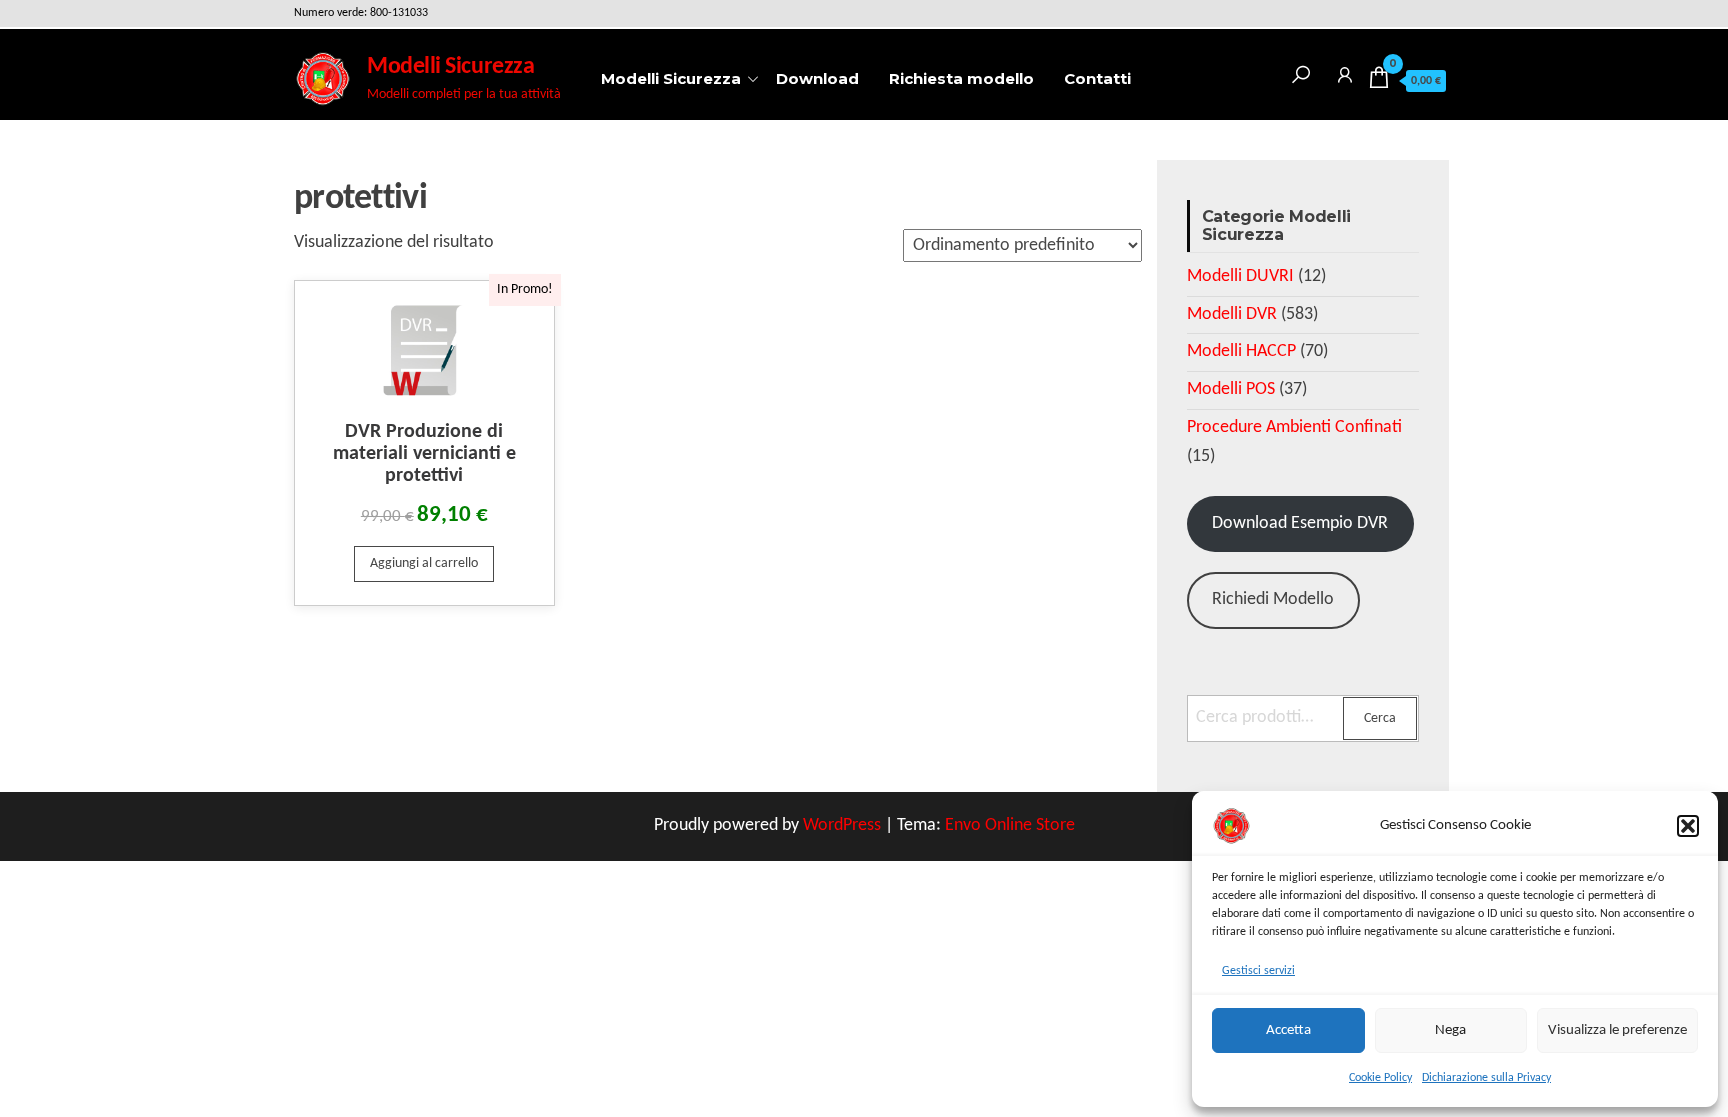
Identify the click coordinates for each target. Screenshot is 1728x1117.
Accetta (1288, 1030)
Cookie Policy (1380, 1078)
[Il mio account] (1345, 71)
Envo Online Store (1010, 825)
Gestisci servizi (1258, 971)
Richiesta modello (961, 78)
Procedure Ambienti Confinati (1294, 427)
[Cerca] (1301, 71)
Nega (1450, 1030)
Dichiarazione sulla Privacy (1486, 1078)
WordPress (842, 825)
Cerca (1380, 718)
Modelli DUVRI (1240, 276)
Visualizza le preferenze (1617, 1030)
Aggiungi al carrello (424, 563)
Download (817, 78)
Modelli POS (1231, 389)
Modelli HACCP (1241, 351)
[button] (1688, 826)
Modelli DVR (1232, 314)
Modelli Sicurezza (450, 67)
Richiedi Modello (1273, 599)
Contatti (1097, 78)
